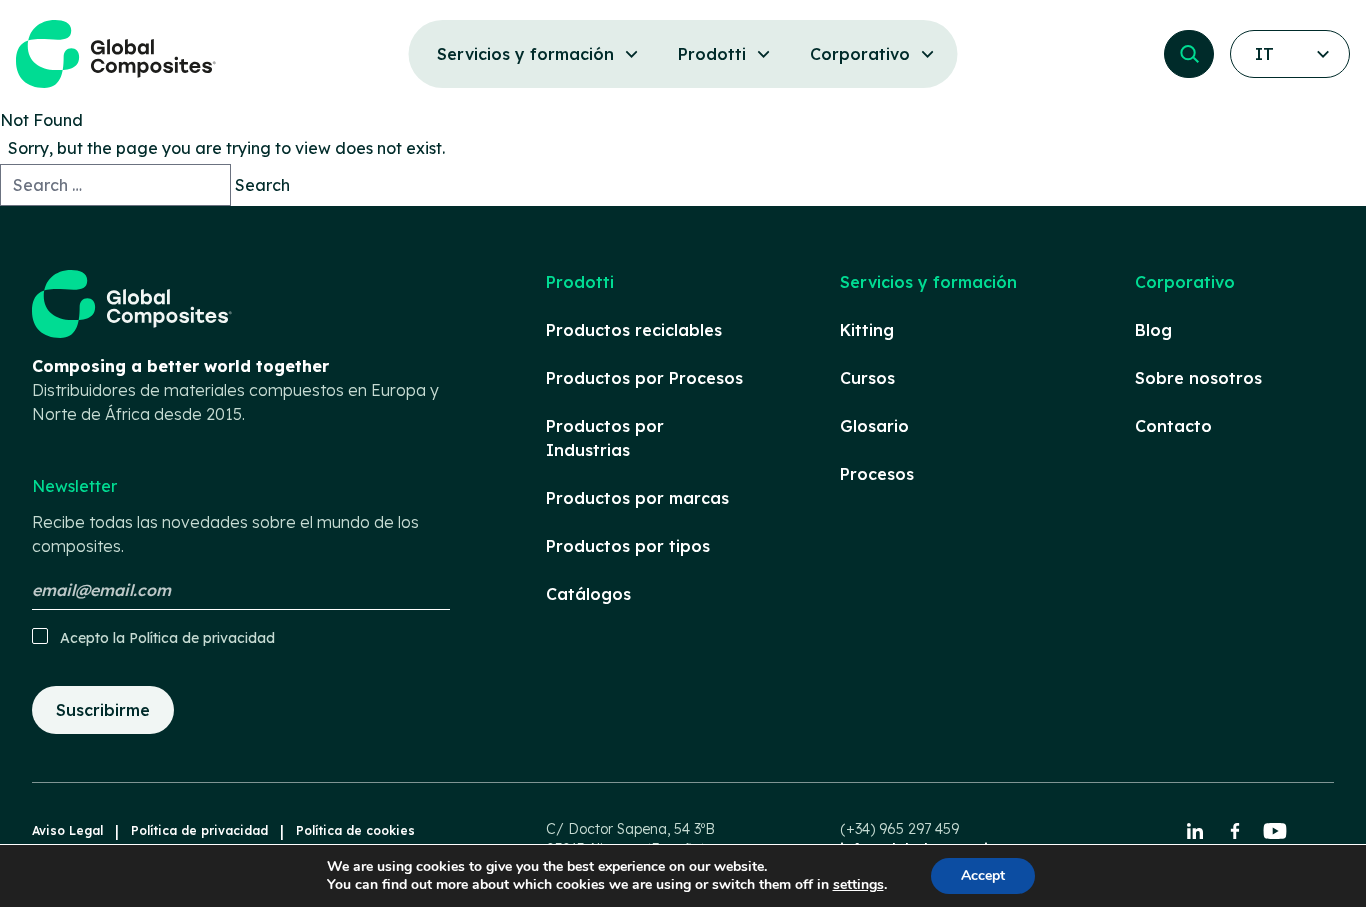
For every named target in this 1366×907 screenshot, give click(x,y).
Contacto (1173, 426)
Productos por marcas (637, 498)
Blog (1153, 330)
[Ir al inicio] (116, 54)
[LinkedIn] (1195, 831)
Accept (983, 875)
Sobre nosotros (1198, 378)
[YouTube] (1275, 831)
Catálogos (588, 594)
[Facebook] (1235, 831)
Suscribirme (103, 710)
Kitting (867, 330)
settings (858, 885)
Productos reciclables (634, 330)
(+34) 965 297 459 (899, 829)
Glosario (874, 426)
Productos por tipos (628, 546)
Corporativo (1185, 282)
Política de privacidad (202, 638)
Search (262, 185)
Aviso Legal (67, 830)
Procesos (877, 474)
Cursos (867, 378)
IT (1264, 54)
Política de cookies (355, 830)
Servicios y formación (928, 282)
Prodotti (580, 282)
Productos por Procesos (644, 378)
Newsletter (225, 516)
